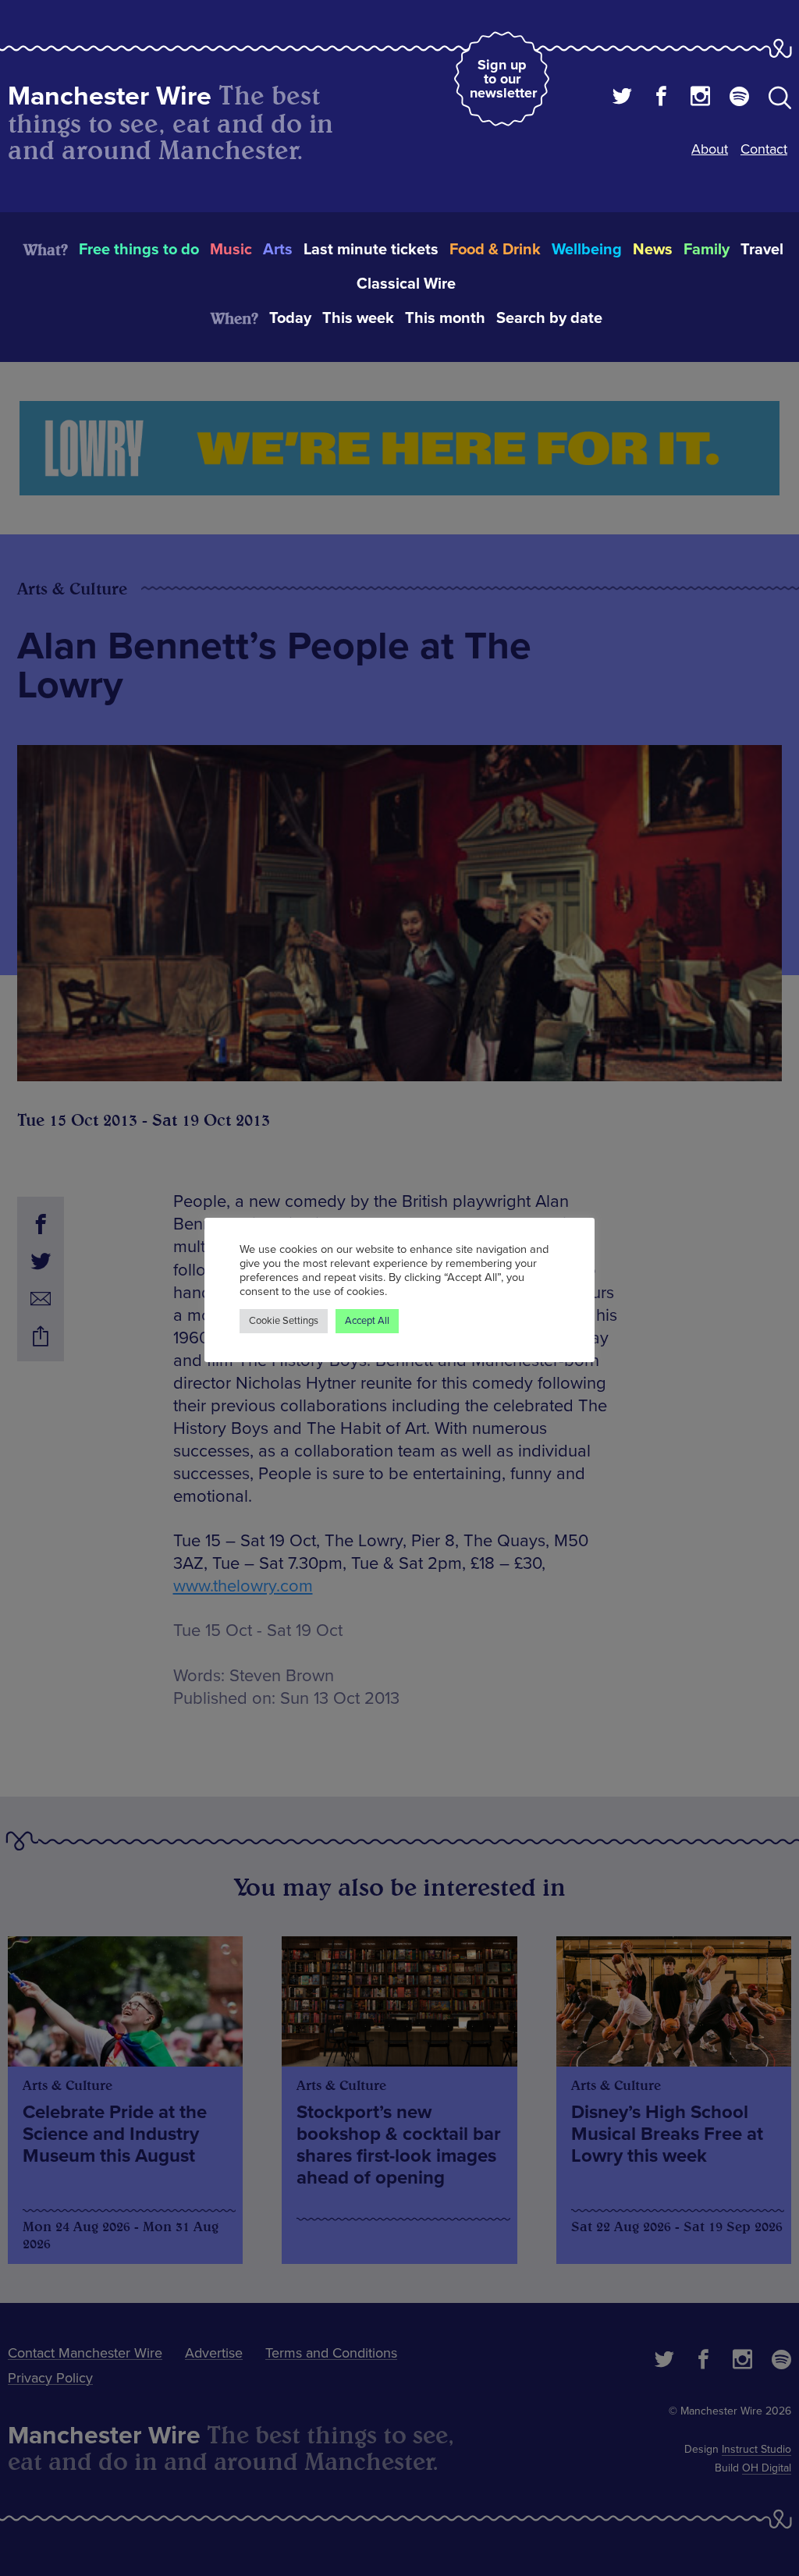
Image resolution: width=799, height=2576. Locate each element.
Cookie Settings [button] (284, 1321)
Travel (762, 250)
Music (231, 250)
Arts (278, 250)
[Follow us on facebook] (661, 98)
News (653, 250)
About (710, 149)
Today (290, 318)
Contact (764, 149)
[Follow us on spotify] (739, 98)
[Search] (780, 101)
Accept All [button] (367, 1321)
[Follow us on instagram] (700, 98)
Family (707, 250)
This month (445, 318)
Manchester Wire (110, 96)
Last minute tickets (371, 250)
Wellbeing (587, 250)
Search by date (549, 318)
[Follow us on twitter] (622, 98)
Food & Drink (495, 250)
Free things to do (139, 250)
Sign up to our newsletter (503, 79)
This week (358, 318)
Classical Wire (406, 284)
